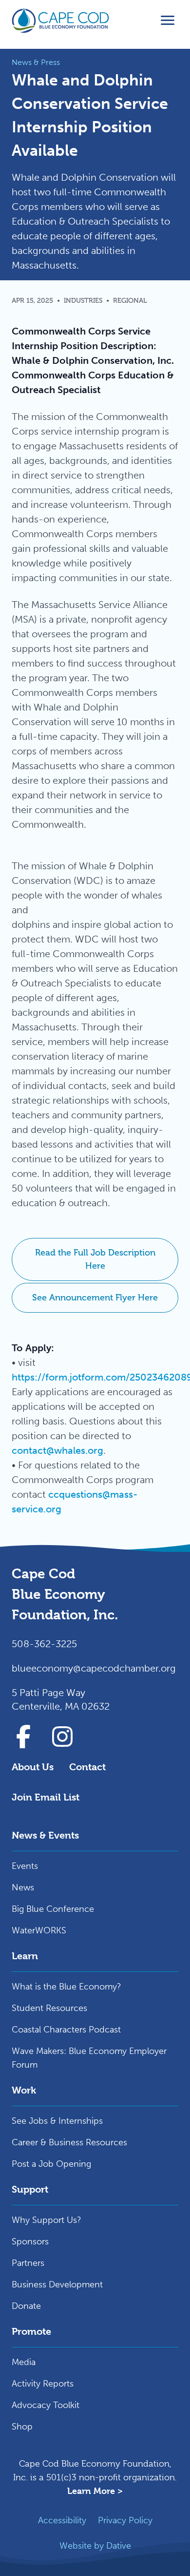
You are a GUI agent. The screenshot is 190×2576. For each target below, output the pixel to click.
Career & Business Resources (69, 2142)
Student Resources (49, 2008)
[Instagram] (62, 1737)
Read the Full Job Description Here (95, 1259)
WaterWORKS (39, 1930)
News (23, 1887)
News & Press (36, 62)
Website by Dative (95, 2546)
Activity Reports (43, 2384)
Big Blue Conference (53, 1909)
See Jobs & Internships (57, 2121)
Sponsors (30, 2241)
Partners (28, 2263)
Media (24, 2362)
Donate (26, 2306)
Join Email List (46, 1797)
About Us (33, 1767)
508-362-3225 (44, 1644)
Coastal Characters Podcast (66, 2030)
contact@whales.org (57, 1450)
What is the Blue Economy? (66, 1987)
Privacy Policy (125, 2520)
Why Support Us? (47, 2220)
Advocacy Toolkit (46, 2405)
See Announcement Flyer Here (95, 1298)
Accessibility (62, 2520)
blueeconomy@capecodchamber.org (94, 1668)
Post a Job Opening (51, 2164)
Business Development (57, 2284)
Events (25, 1866)
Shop (22, 2427)
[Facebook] (23, 1737)
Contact (87, 1767)
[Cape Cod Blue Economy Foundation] (60, 21)
